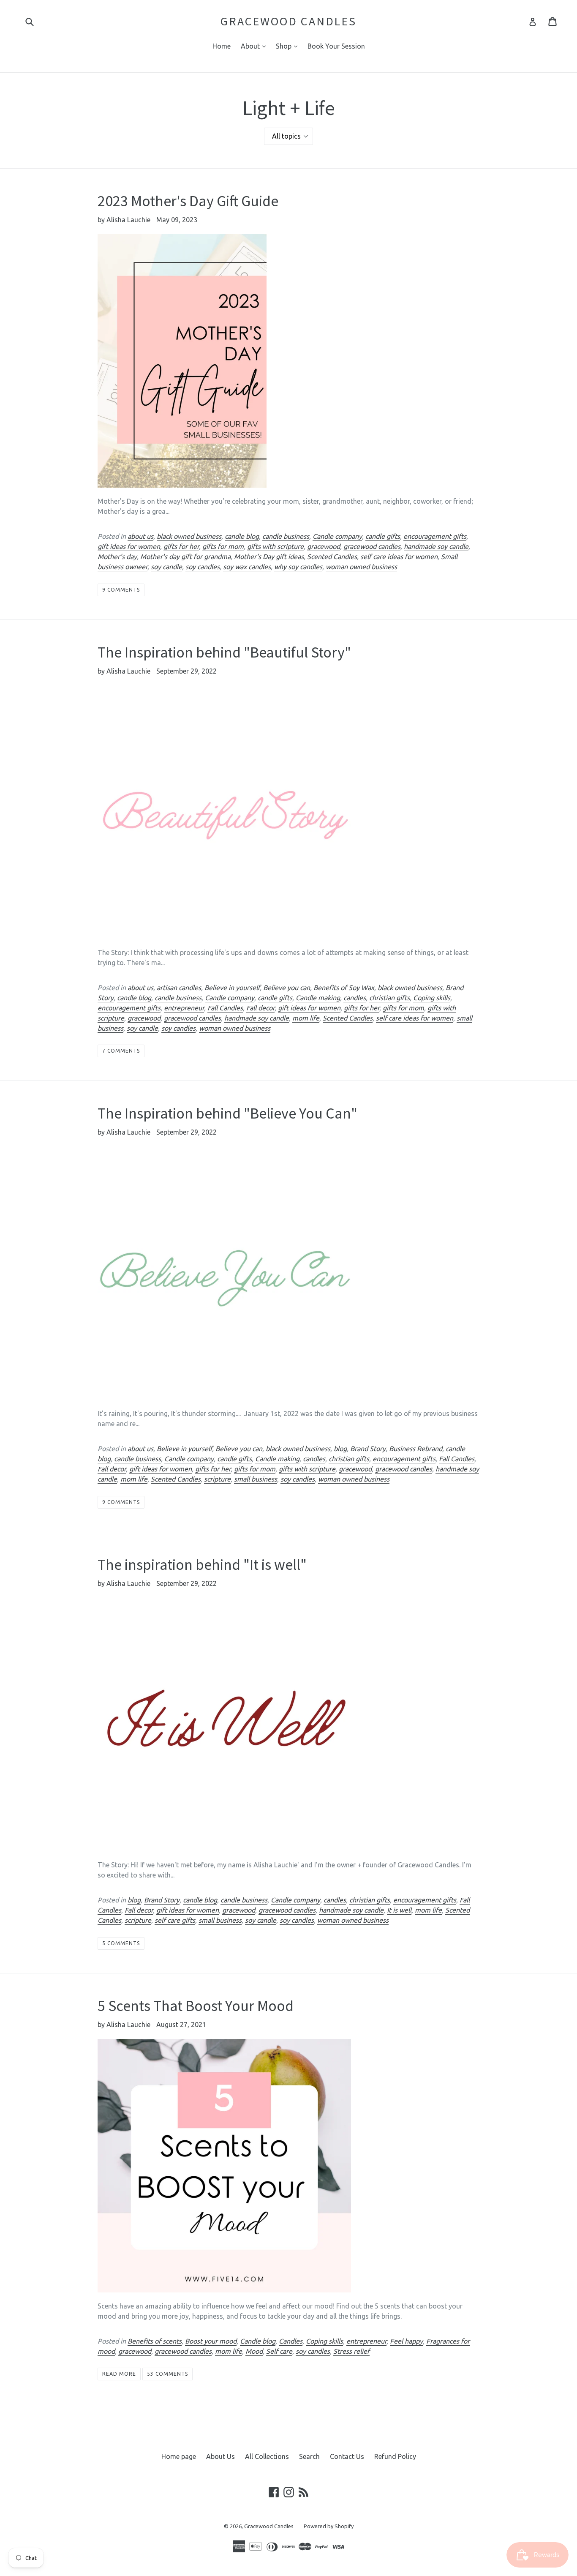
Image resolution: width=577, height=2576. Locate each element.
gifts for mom (223, 546)
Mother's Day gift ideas (269, 557)
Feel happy (406, 2341)
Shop (289, 46)
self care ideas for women (399, 557)
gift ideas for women (129, 546)
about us (140, 536)
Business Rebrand (416, 1449)
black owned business (189, 536)
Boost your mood (211, 2341)
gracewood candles (372, 546)
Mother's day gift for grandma (185, 557)
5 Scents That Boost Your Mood (196, 2006)
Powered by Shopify (329, 2526)
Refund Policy (395, 2456)
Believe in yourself (232, 988)
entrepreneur (184, 1008)
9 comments (121, 590)
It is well (399, 1910)
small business (256, 1479)
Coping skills (432, 998)
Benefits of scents (155, 2341)
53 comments (167, 2374)
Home (222, 46)
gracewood (324, 546)
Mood (254, 2351)
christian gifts (389, 998)
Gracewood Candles (288, 22)
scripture (217, 1479)
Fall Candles (225, 1008)
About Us (220, 2456)
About (255, 46)
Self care (279, 2351)
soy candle (166, 567)
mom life (306, 1018)
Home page (179, 2456)
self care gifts (175, 1920)
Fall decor (260, 1008)
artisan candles (179, 988)
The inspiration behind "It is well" (202, 1565)
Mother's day (117, 557)
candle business (286, 536)
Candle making (318, 998)
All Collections (267, 2456)
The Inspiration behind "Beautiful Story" (224, 652)
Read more (119, 2374)
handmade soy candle (436, 546)
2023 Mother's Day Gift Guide (188, 201)
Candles (291, 2341)
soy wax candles (247, 567)
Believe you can (287, 988)
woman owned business (361, 567)
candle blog (242, 536)
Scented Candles (332, 557)
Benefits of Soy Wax (344, 988)
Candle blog (258, 2341)
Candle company (337, 536)
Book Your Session (336, 46)
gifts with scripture (275, 546)
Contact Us (347, 2456)
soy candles (203, 567)
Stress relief (351, 2351)
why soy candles (298, 567)
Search (309, 2456)
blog (340, 1449)
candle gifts (383, 536)
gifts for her (181, 546)
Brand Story (368, 1449)
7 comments (121, 1051)
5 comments (121, 1943)
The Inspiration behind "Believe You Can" (227, 1113)
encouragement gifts (435, 536)
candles (355, 998)
